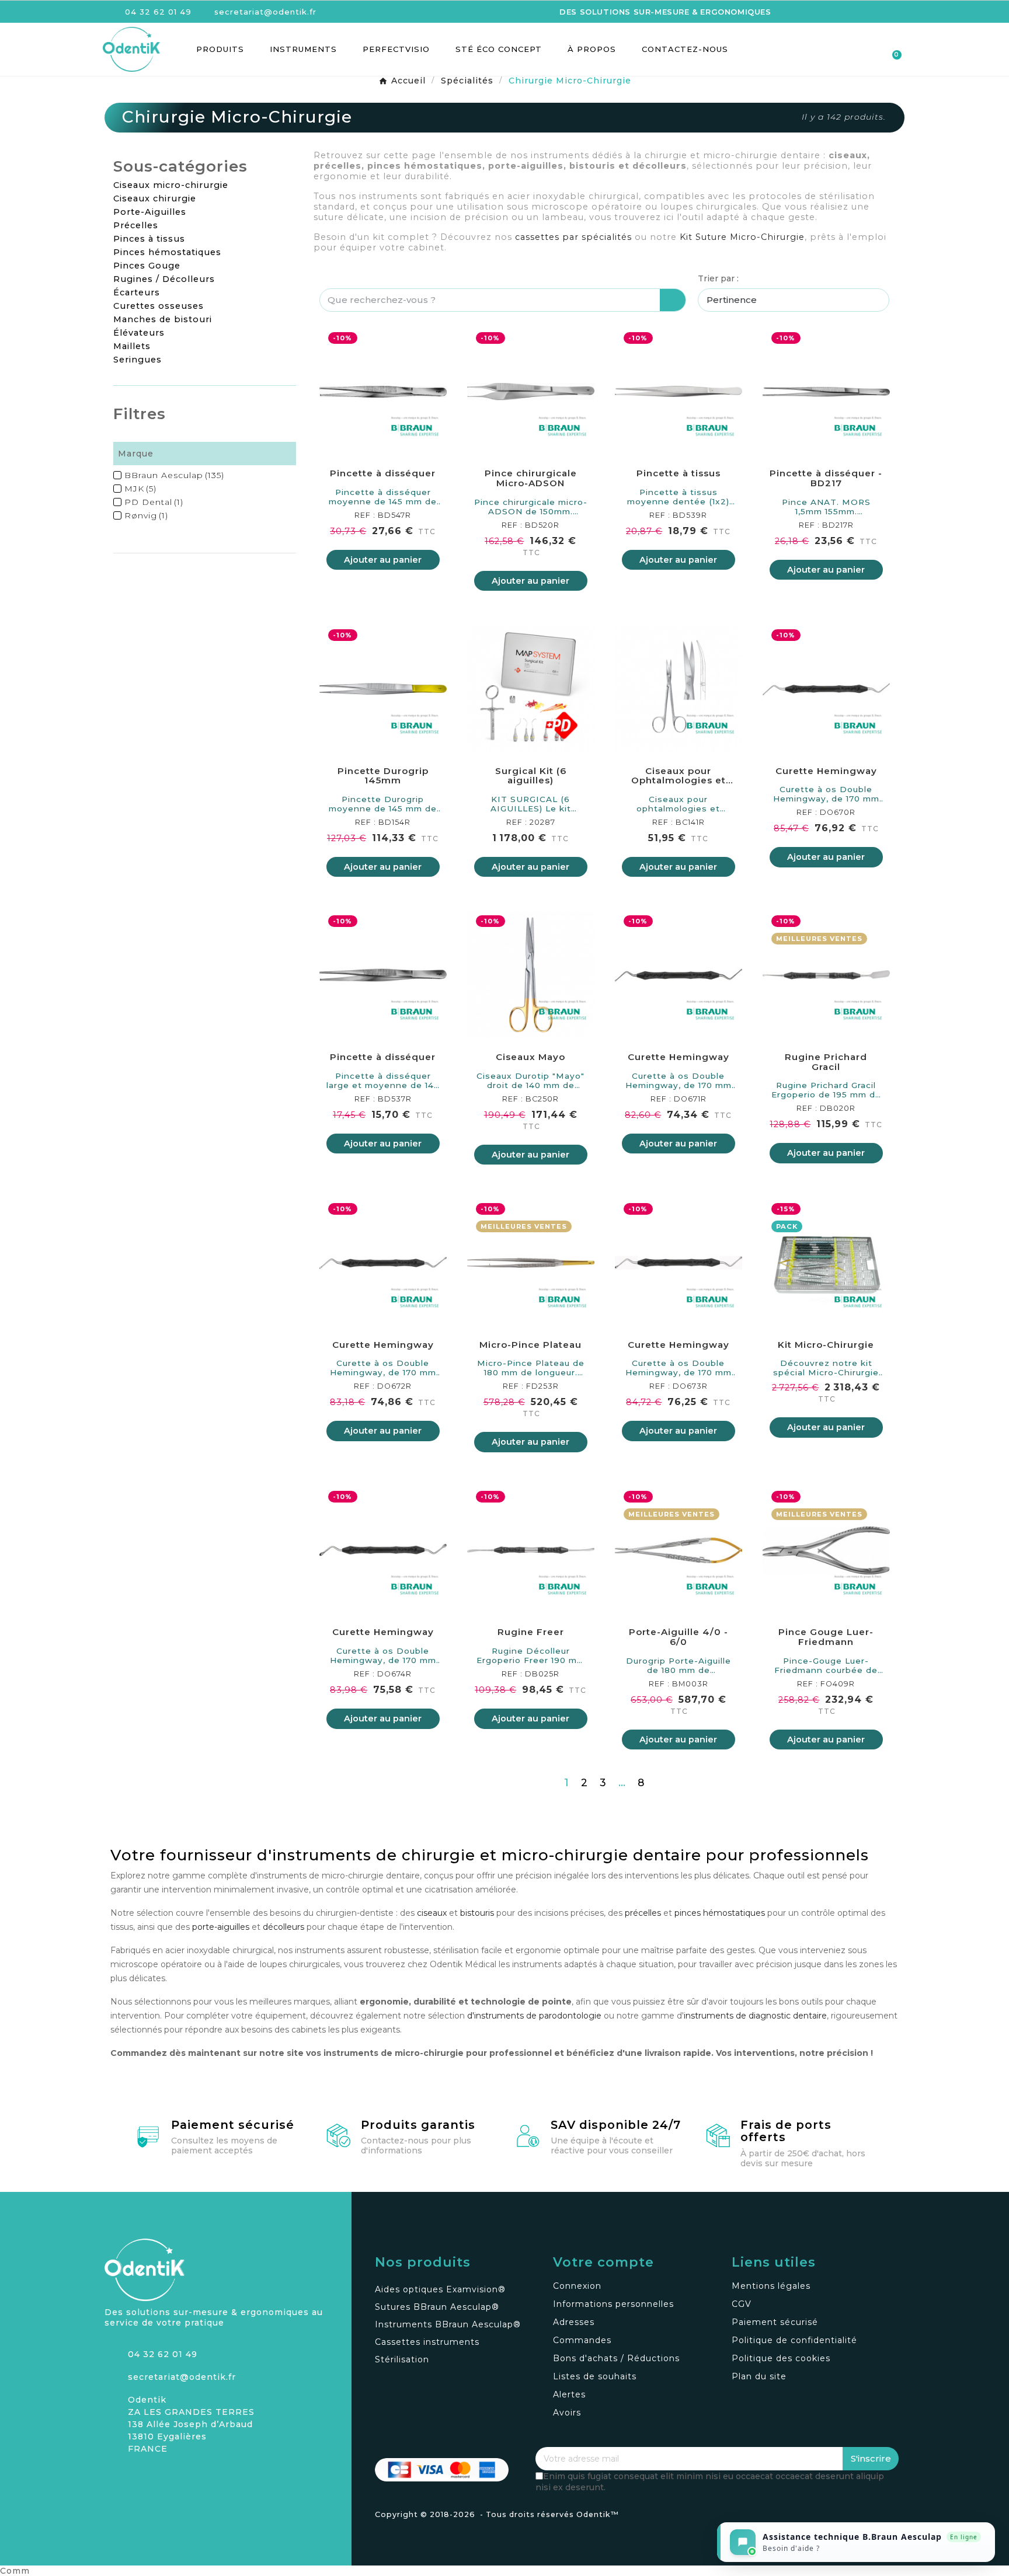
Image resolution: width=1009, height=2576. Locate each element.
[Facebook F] (134, 2477)
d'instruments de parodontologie (534, 2016)
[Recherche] (673, 300)
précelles (643, 1913)
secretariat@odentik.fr (182, 2377)
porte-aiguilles (221, 1927)
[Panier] (891, 49)
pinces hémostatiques (720, 1913)
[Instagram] (113, 2477)
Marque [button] (136, 454)
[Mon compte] (850, 50)
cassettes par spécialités (573, 237)
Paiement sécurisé (233, 2125)
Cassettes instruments (427, 2342)
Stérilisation (402, 2359)
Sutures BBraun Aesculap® (437, 2307)
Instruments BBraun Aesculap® (448, 2324)
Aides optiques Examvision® (440, 2289)
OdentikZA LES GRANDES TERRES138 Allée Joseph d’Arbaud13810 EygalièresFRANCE (191, 2424)
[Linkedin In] (154, 2477)
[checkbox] (117, 475)
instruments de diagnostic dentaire (755, 2016)
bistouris (477, 1913)
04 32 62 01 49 (163, 2354)
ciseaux (432, 1913)
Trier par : (718, 278)
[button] (829, 49)
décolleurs (283, 1927)
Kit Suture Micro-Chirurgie (742, 237)
